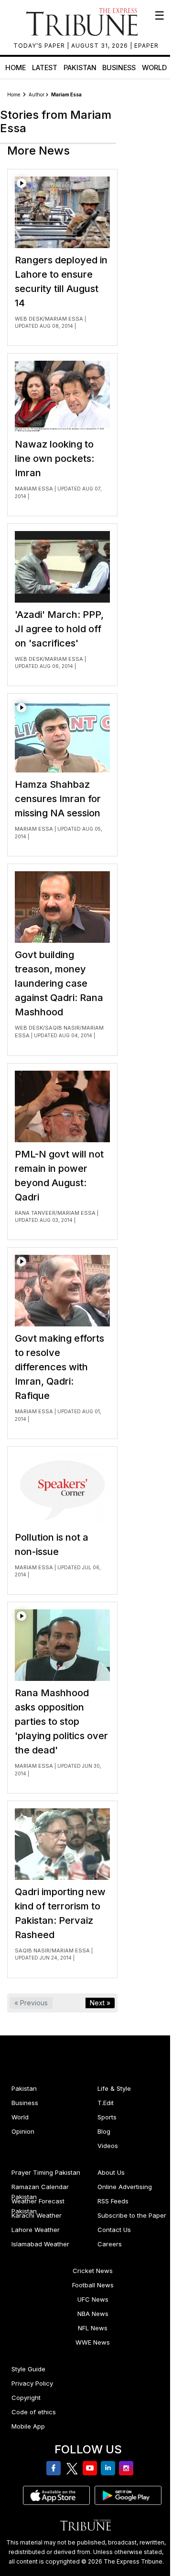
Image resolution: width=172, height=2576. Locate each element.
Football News (93, 2285)
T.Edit (106, 2103)
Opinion (23, 2131)
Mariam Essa (64, 319)
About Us (111, 2172)
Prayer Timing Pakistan (46, 2172)
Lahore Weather (36, 2230)
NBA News (93, 2314)
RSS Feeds (113, 2201)
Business (119, 68)
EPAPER (146, 46)
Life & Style (114, 2088)
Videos (108, 2146)
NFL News (93, 2328)
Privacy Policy (32, 2383)
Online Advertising (125, 2187)
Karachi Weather (37, 2215)
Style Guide (28, 2369)
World (154, 68)
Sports (107, 2117)
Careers (110, 2244)
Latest (45, 68)
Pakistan (80, 68)
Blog (104, 2131)
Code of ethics (34, 2412)
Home (16, 68)
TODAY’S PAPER (40, 46)
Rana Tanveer (35, 1213)
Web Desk (29, 319)
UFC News (93, 2299)
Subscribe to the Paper (132, 2215)
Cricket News (93, 2271)
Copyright (26, 2398)
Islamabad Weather (40, 2244)
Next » (100, 2003)
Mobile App (28, 2426)
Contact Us (114, 2230)
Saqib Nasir (62, 1028)
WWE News (93, 2342)
